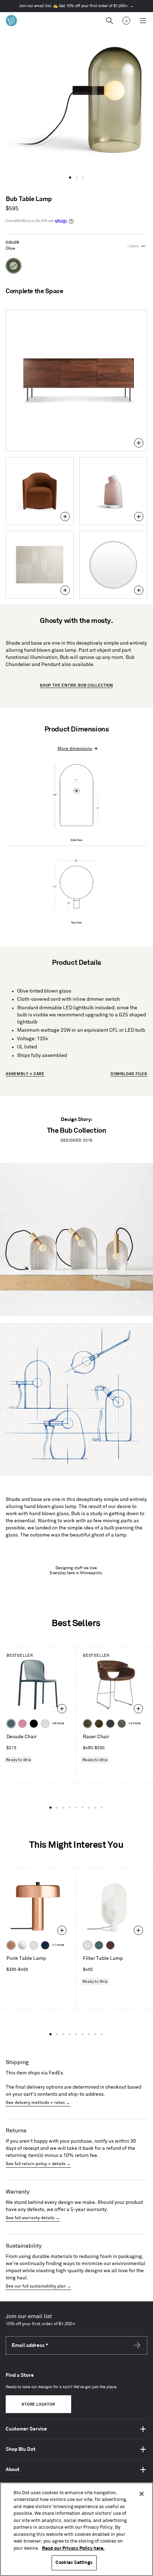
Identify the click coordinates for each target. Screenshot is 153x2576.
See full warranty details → (33, 2218)
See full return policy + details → (38, 2164)
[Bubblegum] (22, 1724)
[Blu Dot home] (11, 21)
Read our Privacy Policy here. (73, 2548)
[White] (45, 1724)
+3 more (134, 1723)
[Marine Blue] (11, 1724)
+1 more (58, 1945)
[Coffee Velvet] (88, 1724)
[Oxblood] (110, 1945)
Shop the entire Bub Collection (76, 686)
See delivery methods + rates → (38, 2103)
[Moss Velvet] (99, 1724)
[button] (70, 178)
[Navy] (45, 1945)
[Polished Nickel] (22, 1945)
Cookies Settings (74, 2562)
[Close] (142, 2494)
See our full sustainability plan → (38, 2286)
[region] (76, 2529)
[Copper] (11, 1945)
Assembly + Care (25, 1074)
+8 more (58, 1723)
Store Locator (38, 2405)
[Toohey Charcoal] (122, 1724)
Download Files (129, 1074)
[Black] (34, 1724)
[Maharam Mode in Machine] (110, 1724)
